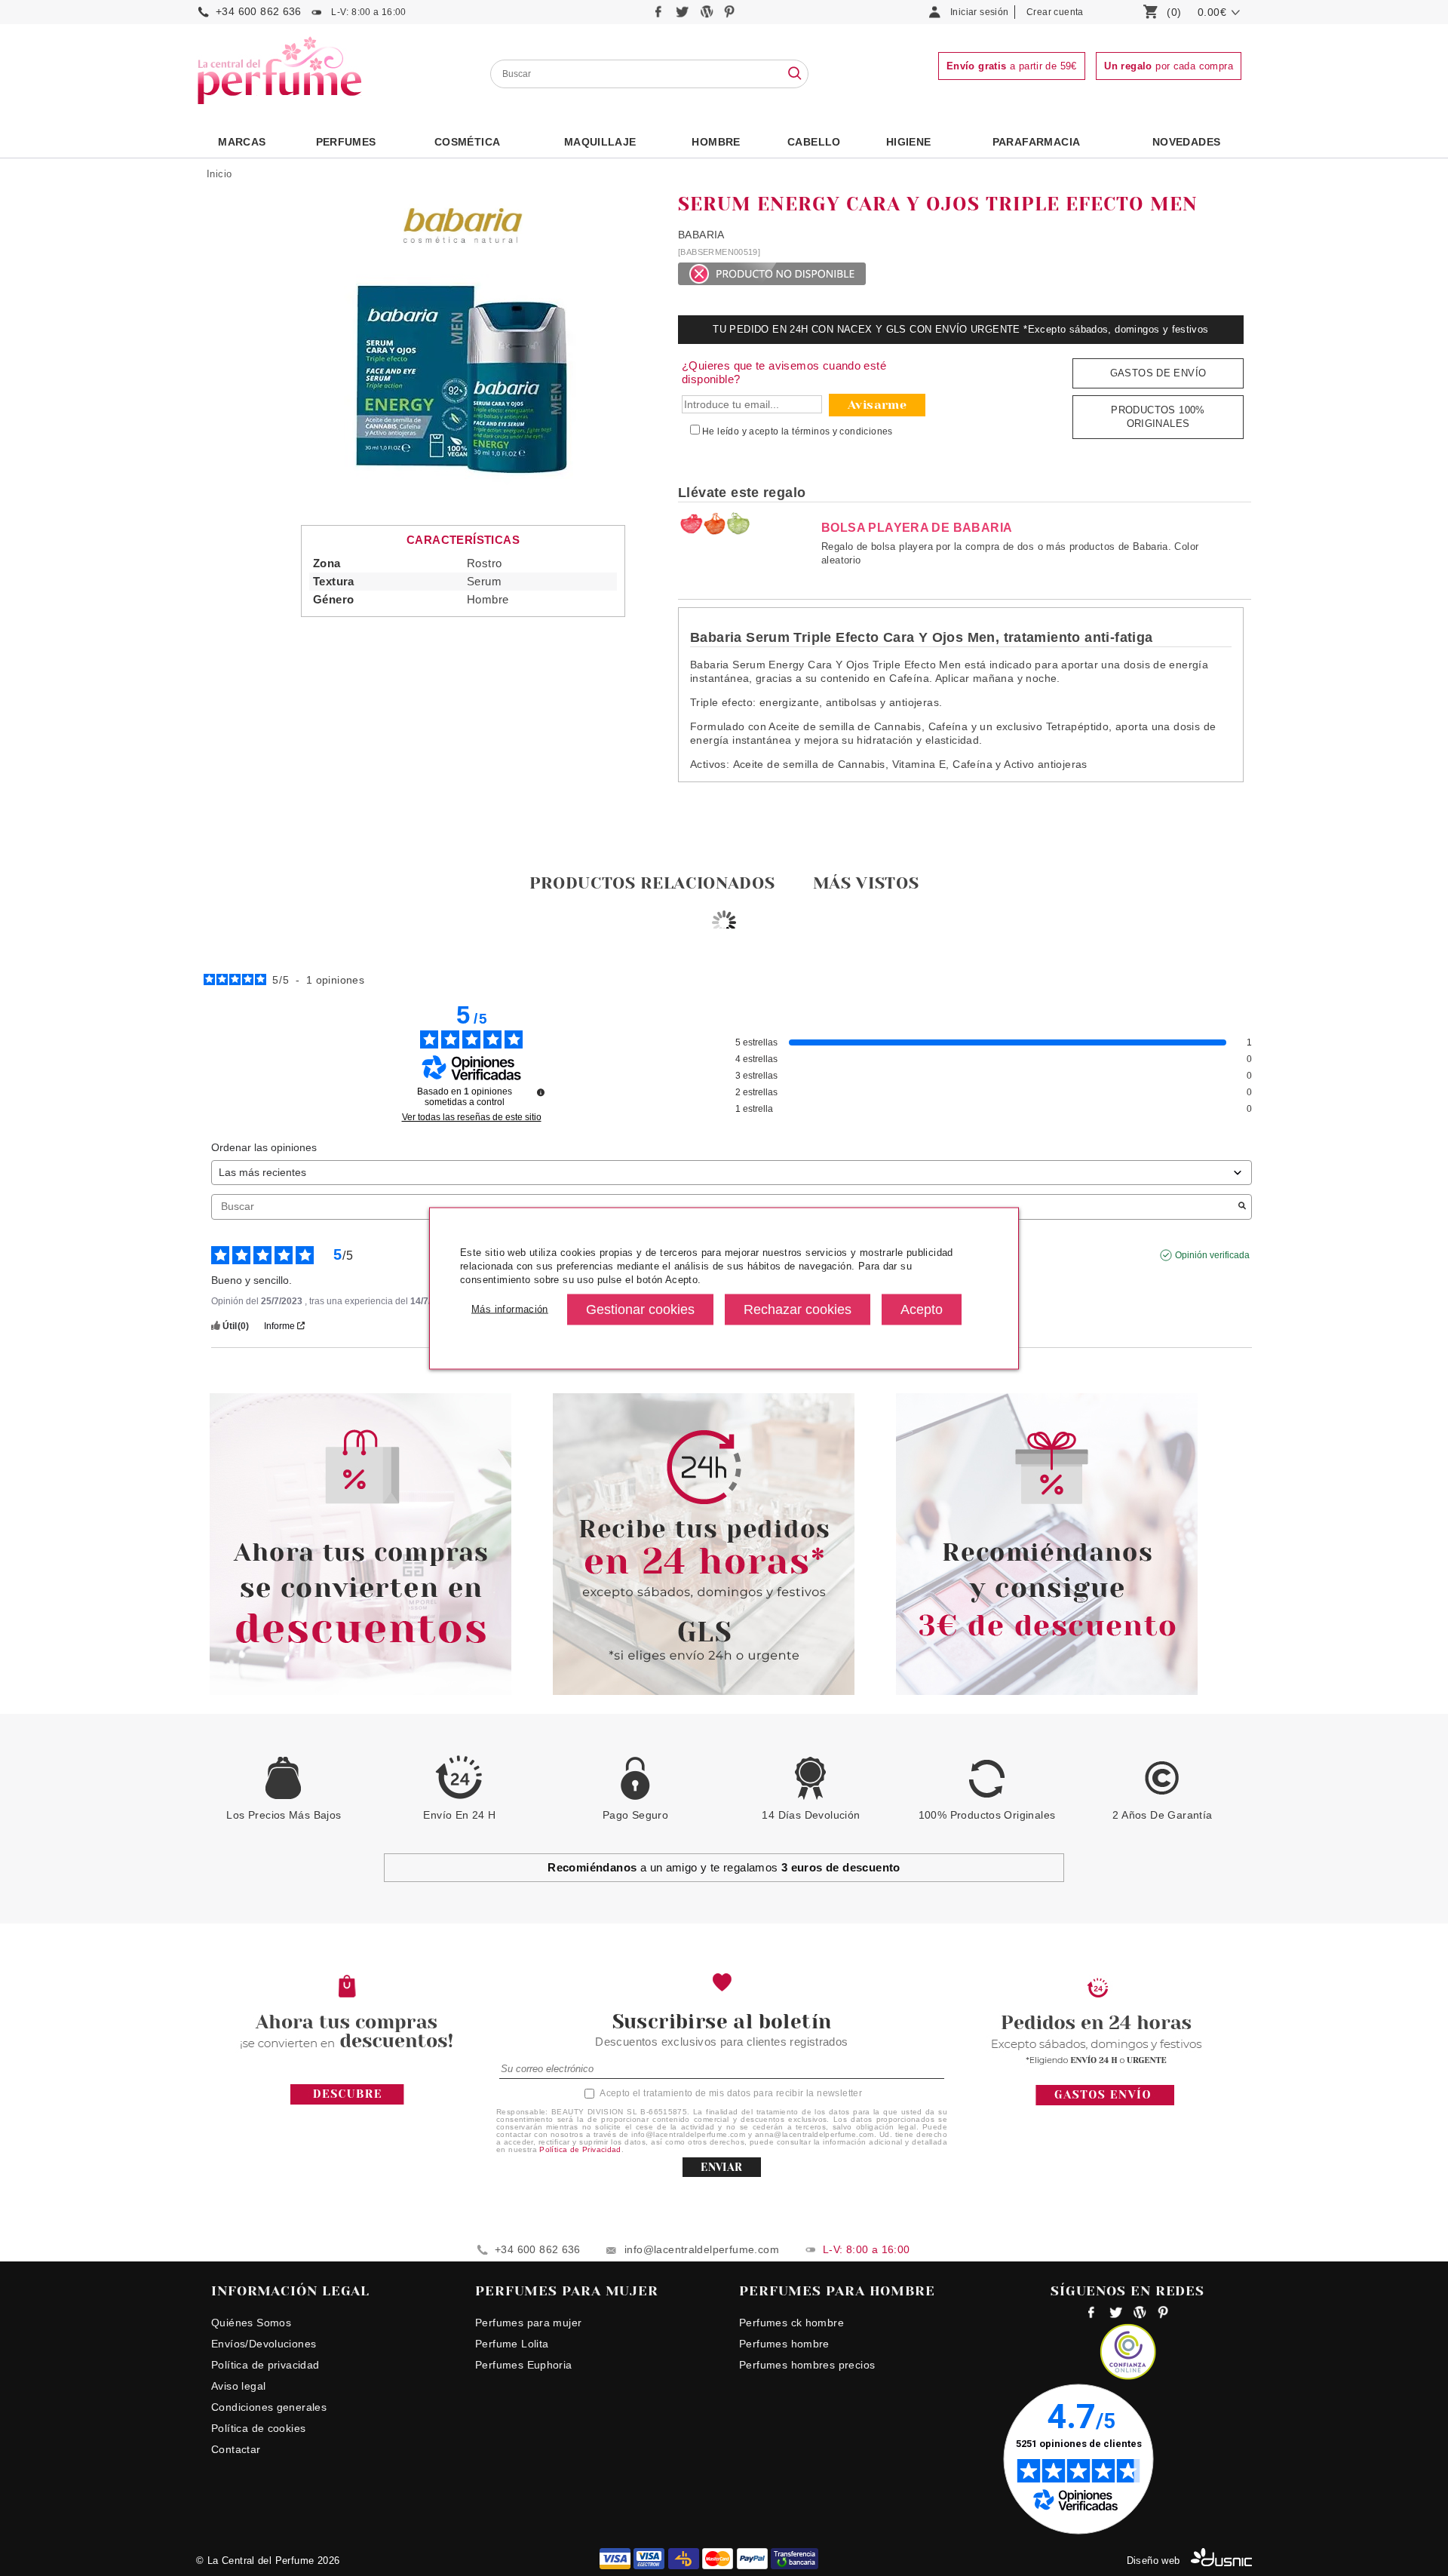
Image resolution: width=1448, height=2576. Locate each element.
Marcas (242, 142)
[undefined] (541, 1092)
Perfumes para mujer (528, 2323)
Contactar (236, 2449)
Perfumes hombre (784, 2344)
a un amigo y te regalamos (724, 1867)
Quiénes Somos (251, 2323)
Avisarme (877, 405)
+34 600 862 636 (259, 11)
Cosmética (468, 142)
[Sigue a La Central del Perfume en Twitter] (684, 15)
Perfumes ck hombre (791, 2323)
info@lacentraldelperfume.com (702, 2249)
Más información (510, 1309)
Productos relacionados (652, 883)
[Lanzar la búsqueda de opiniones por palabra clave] (1242, 1207)
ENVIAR (721, 2167)
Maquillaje (600, 142)
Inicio (219, 174)
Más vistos (866, 883)
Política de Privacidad (580, 2149)
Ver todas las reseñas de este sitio (472, 1117)
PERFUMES (346, 142)
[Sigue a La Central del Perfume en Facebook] (660, 15)
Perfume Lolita (512, 2344)
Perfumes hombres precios (807, 2365)
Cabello (814, 142)
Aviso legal (238, 2386)
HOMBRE (716, 142)
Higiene (909, 142)
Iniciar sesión (979, 12)
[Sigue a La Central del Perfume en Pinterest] (730, 15)
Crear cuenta (1055, 12)
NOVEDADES (1187, 142)
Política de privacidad (265, 2365)
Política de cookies (258, 2428)
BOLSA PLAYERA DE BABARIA (917, 528)
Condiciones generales (269, 2407)
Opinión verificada (1212, 1255)
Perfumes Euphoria (524, 2365)
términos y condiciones (842, 431)
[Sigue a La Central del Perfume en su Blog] (708, 15)
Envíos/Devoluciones (264, 2344)
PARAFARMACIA (1037, 142)
